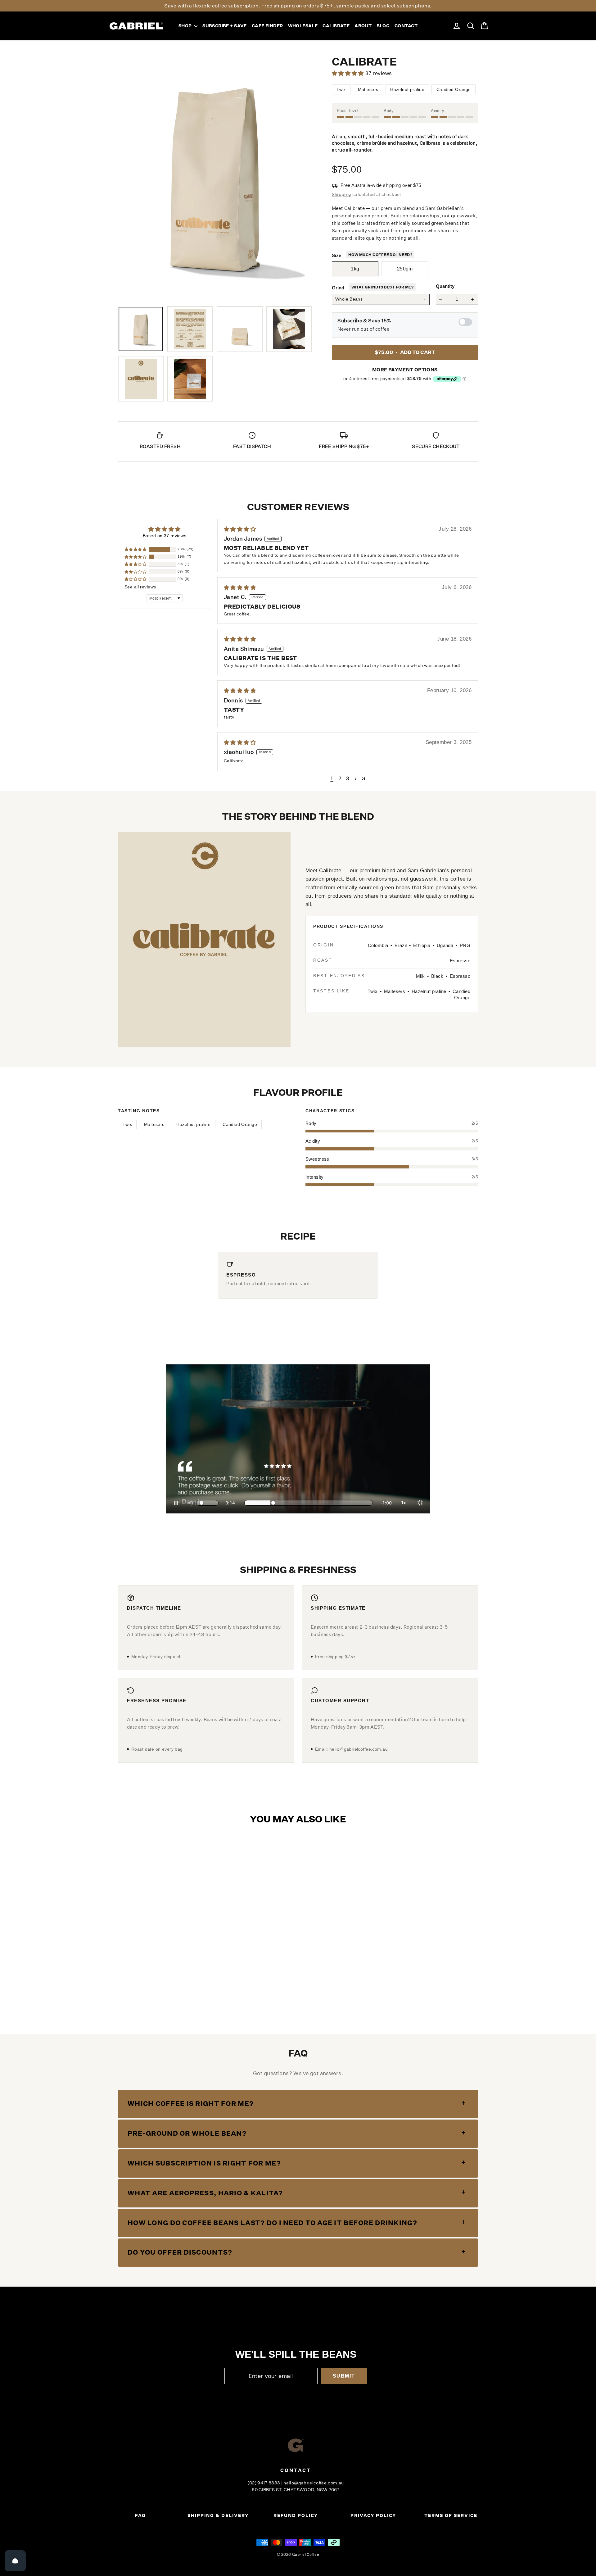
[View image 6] (190, 379)
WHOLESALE (303, 26)
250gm (405, 269)
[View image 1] (141, 329)
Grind (338, 288)
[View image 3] (239, 329)
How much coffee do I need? (380, 255)
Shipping (342, 194)
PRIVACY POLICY (373, 2515)
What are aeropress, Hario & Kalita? (205, 2193)
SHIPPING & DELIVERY (218, 2515)
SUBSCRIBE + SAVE (225, 26)
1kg (355, 269)
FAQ (140, 2515)
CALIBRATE (336, 26)
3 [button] (348, 779)
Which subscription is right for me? (204, 2163)
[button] (136, 549)
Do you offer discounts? (180, 2252)
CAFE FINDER (267, 26)
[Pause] (176, 1503)
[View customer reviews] (362, 73)
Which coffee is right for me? (191, 2104)
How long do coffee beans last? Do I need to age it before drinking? (272, 2223)
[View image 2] (190, 329)
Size (336, 255)
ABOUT (363, 26)
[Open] (15, 2561)
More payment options (405, 370)
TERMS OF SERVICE (451, 2515)
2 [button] (340, 779)
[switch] (465, 322)
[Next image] (301, 176)
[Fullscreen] (420, 1503)
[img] (331, 529)
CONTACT (406, 26)
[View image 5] (141, 379)
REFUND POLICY (296, 2515)
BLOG (383, 26)
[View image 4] (289, 329)
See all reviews (140, 587)
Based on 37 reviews (165, 536)
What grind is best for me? (382, 287)
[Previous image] (129, 176)
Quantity (445, 286)
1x (404, 1503)
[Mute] (190, 1503)
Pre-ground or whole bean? (187, 2133)
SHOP (186, 26)
